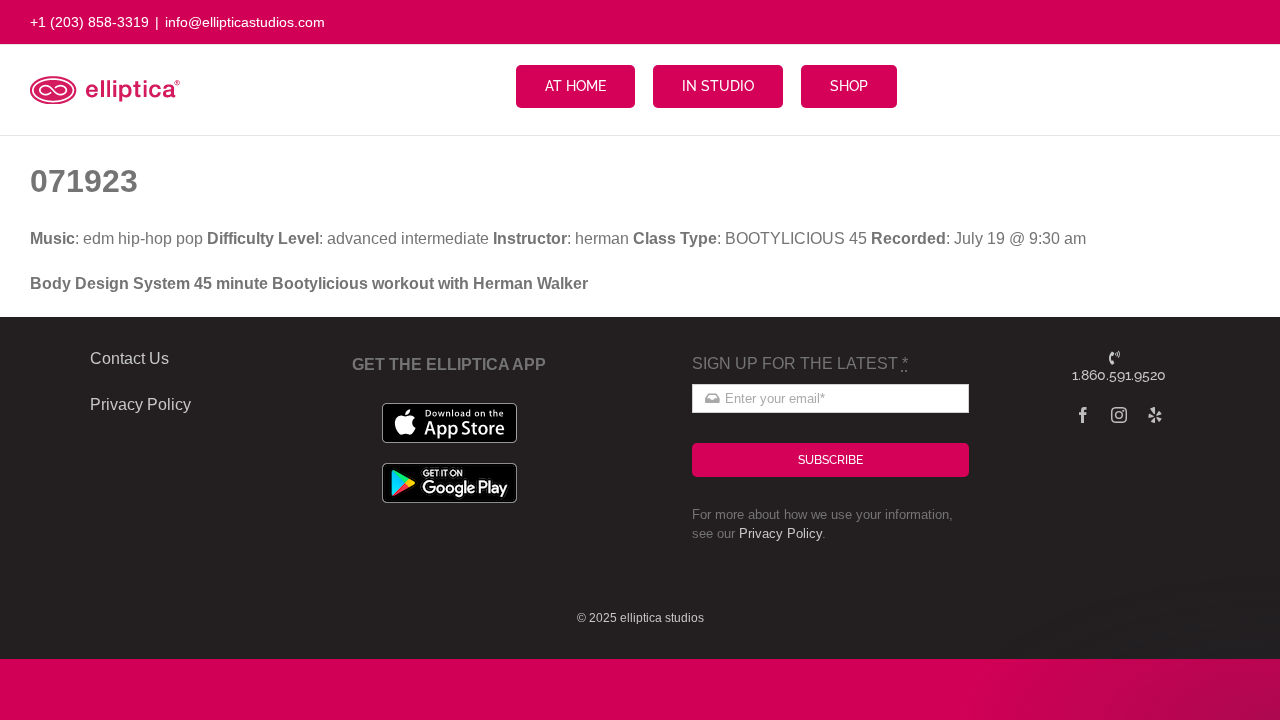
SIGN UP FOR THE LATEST (800, 363)
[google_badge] (449, 470)
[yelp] (1155, 415)
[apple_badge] (449, 410)
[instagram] (1119, 415)
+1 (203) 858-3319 (89, 22)
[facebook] (1083, 415)
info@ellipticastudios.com (245, 22)
